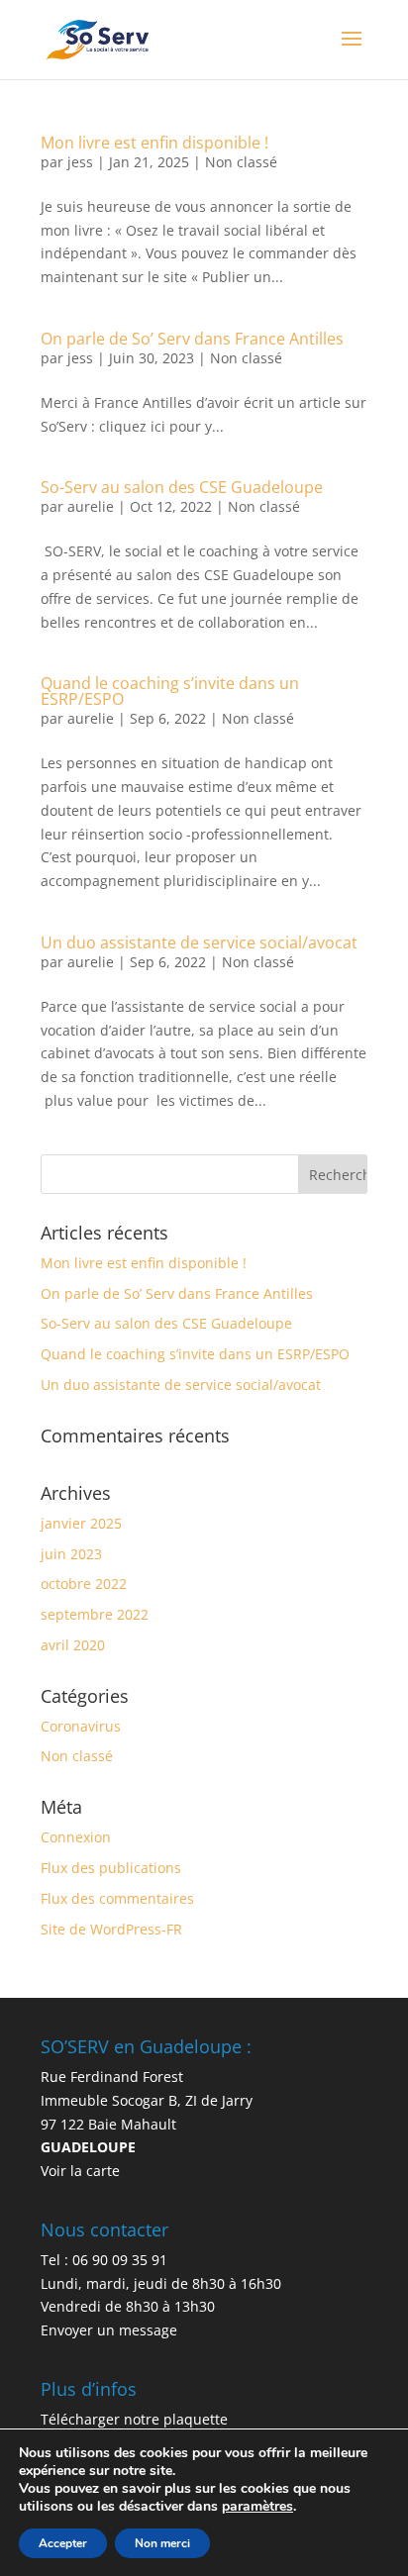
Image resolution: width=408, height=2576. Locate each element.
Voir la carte (80, 2171)
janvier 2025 (81, 1523)
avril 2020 (73, 1645)
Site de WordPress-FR (111, 1929)
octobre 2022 (84, 1584)
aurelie (91, 506)
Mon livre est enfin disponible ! (154, 143)
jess (80, 162)
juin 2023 (71, 1554)
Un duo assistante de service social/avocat (199, 942)
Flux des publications (111, 1868)
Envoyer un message (109, 2330)
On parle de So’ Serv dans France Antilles (192, 339)
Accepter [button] (63, 2543)
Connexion (76, 1837)
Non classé (241, 162)
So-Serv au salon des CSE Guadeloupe (182, 487)
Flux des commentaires (117, 1898)
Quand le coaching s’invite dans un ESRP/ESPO (170, 691)
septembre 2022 (95, 1614)
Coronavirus (81, 1726)
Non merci (162, 2543)
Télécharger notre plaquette (134, 2419)
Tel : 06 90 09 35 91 (104, 2260)
